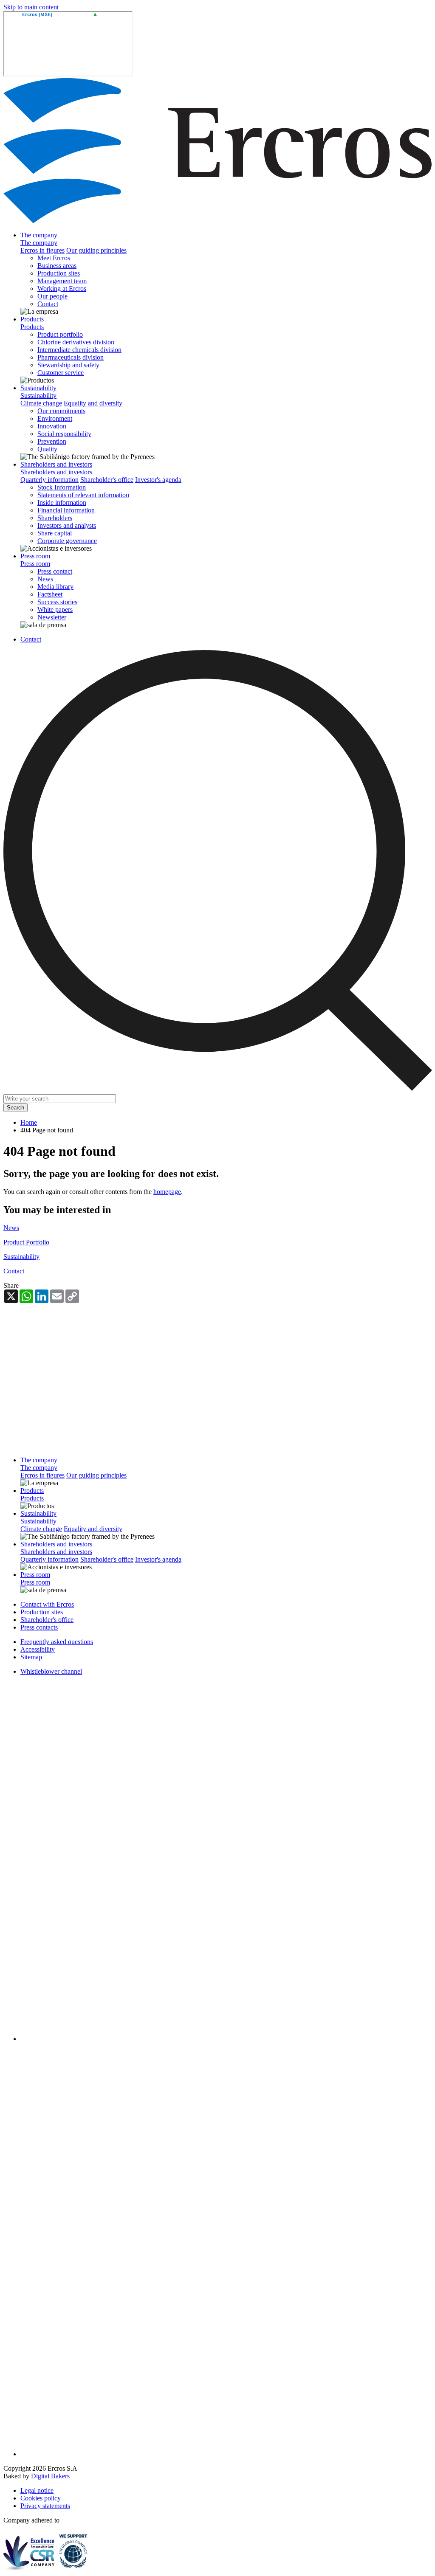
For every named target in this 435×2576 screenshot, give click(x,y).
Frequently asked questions (57, 1642)
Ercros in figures (42, 250)
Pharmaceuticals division (71, 357)
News (45, 579)
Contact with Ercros (47, 1604)
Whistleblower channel (51, 1671)
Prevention (52, 441)
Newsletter (52, 617)
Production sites (59, 273)
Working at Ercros (62, 289)
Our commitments (61, 411)
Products (32, 319)
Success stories (57, 602)
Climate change (41, 403)
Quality (47, 449)
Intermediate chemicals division (79, 350)
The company (39, 235)
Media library (55, 587)
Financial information (66, 510)
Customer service (61, 373)
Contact (48, 304)
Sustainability (38, 388)
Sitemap (31, 1657)
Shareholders (55, 518)
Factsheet (50, 594)
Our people (52, 296)
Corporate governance (67, 541)
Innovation (52, 426)
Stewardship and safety (68, 365)
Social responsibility (64, 434)
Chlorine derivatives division (76, 342)
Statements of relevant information (83, 495)
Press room (35, 556)
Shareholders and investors (56, 464)
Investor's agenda (158, 480)
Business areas (57, 266)
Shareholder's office (107, 480)
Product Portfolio (26, 1242)
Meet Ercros (54, 258)
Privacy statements (45, 2506)
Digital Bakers (50, 2476)
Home (29, 1122)
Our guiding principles (96, 250)
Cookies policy (41, 2498)
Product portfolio (60, 334)
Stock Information (62, 487)
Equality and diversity (93, 403)
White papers (55, 610)
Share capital (55, 533)
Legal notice (37, 2490)
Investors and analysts (67, 525)
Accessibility (38, 1649)
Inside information (62, 503)
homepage (167, 1192)
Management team (62, 281)
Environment (55, 418)
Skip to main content (31, 7)
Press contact (55, 571)
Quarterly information (49, 480)
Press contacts (39, 1627)
